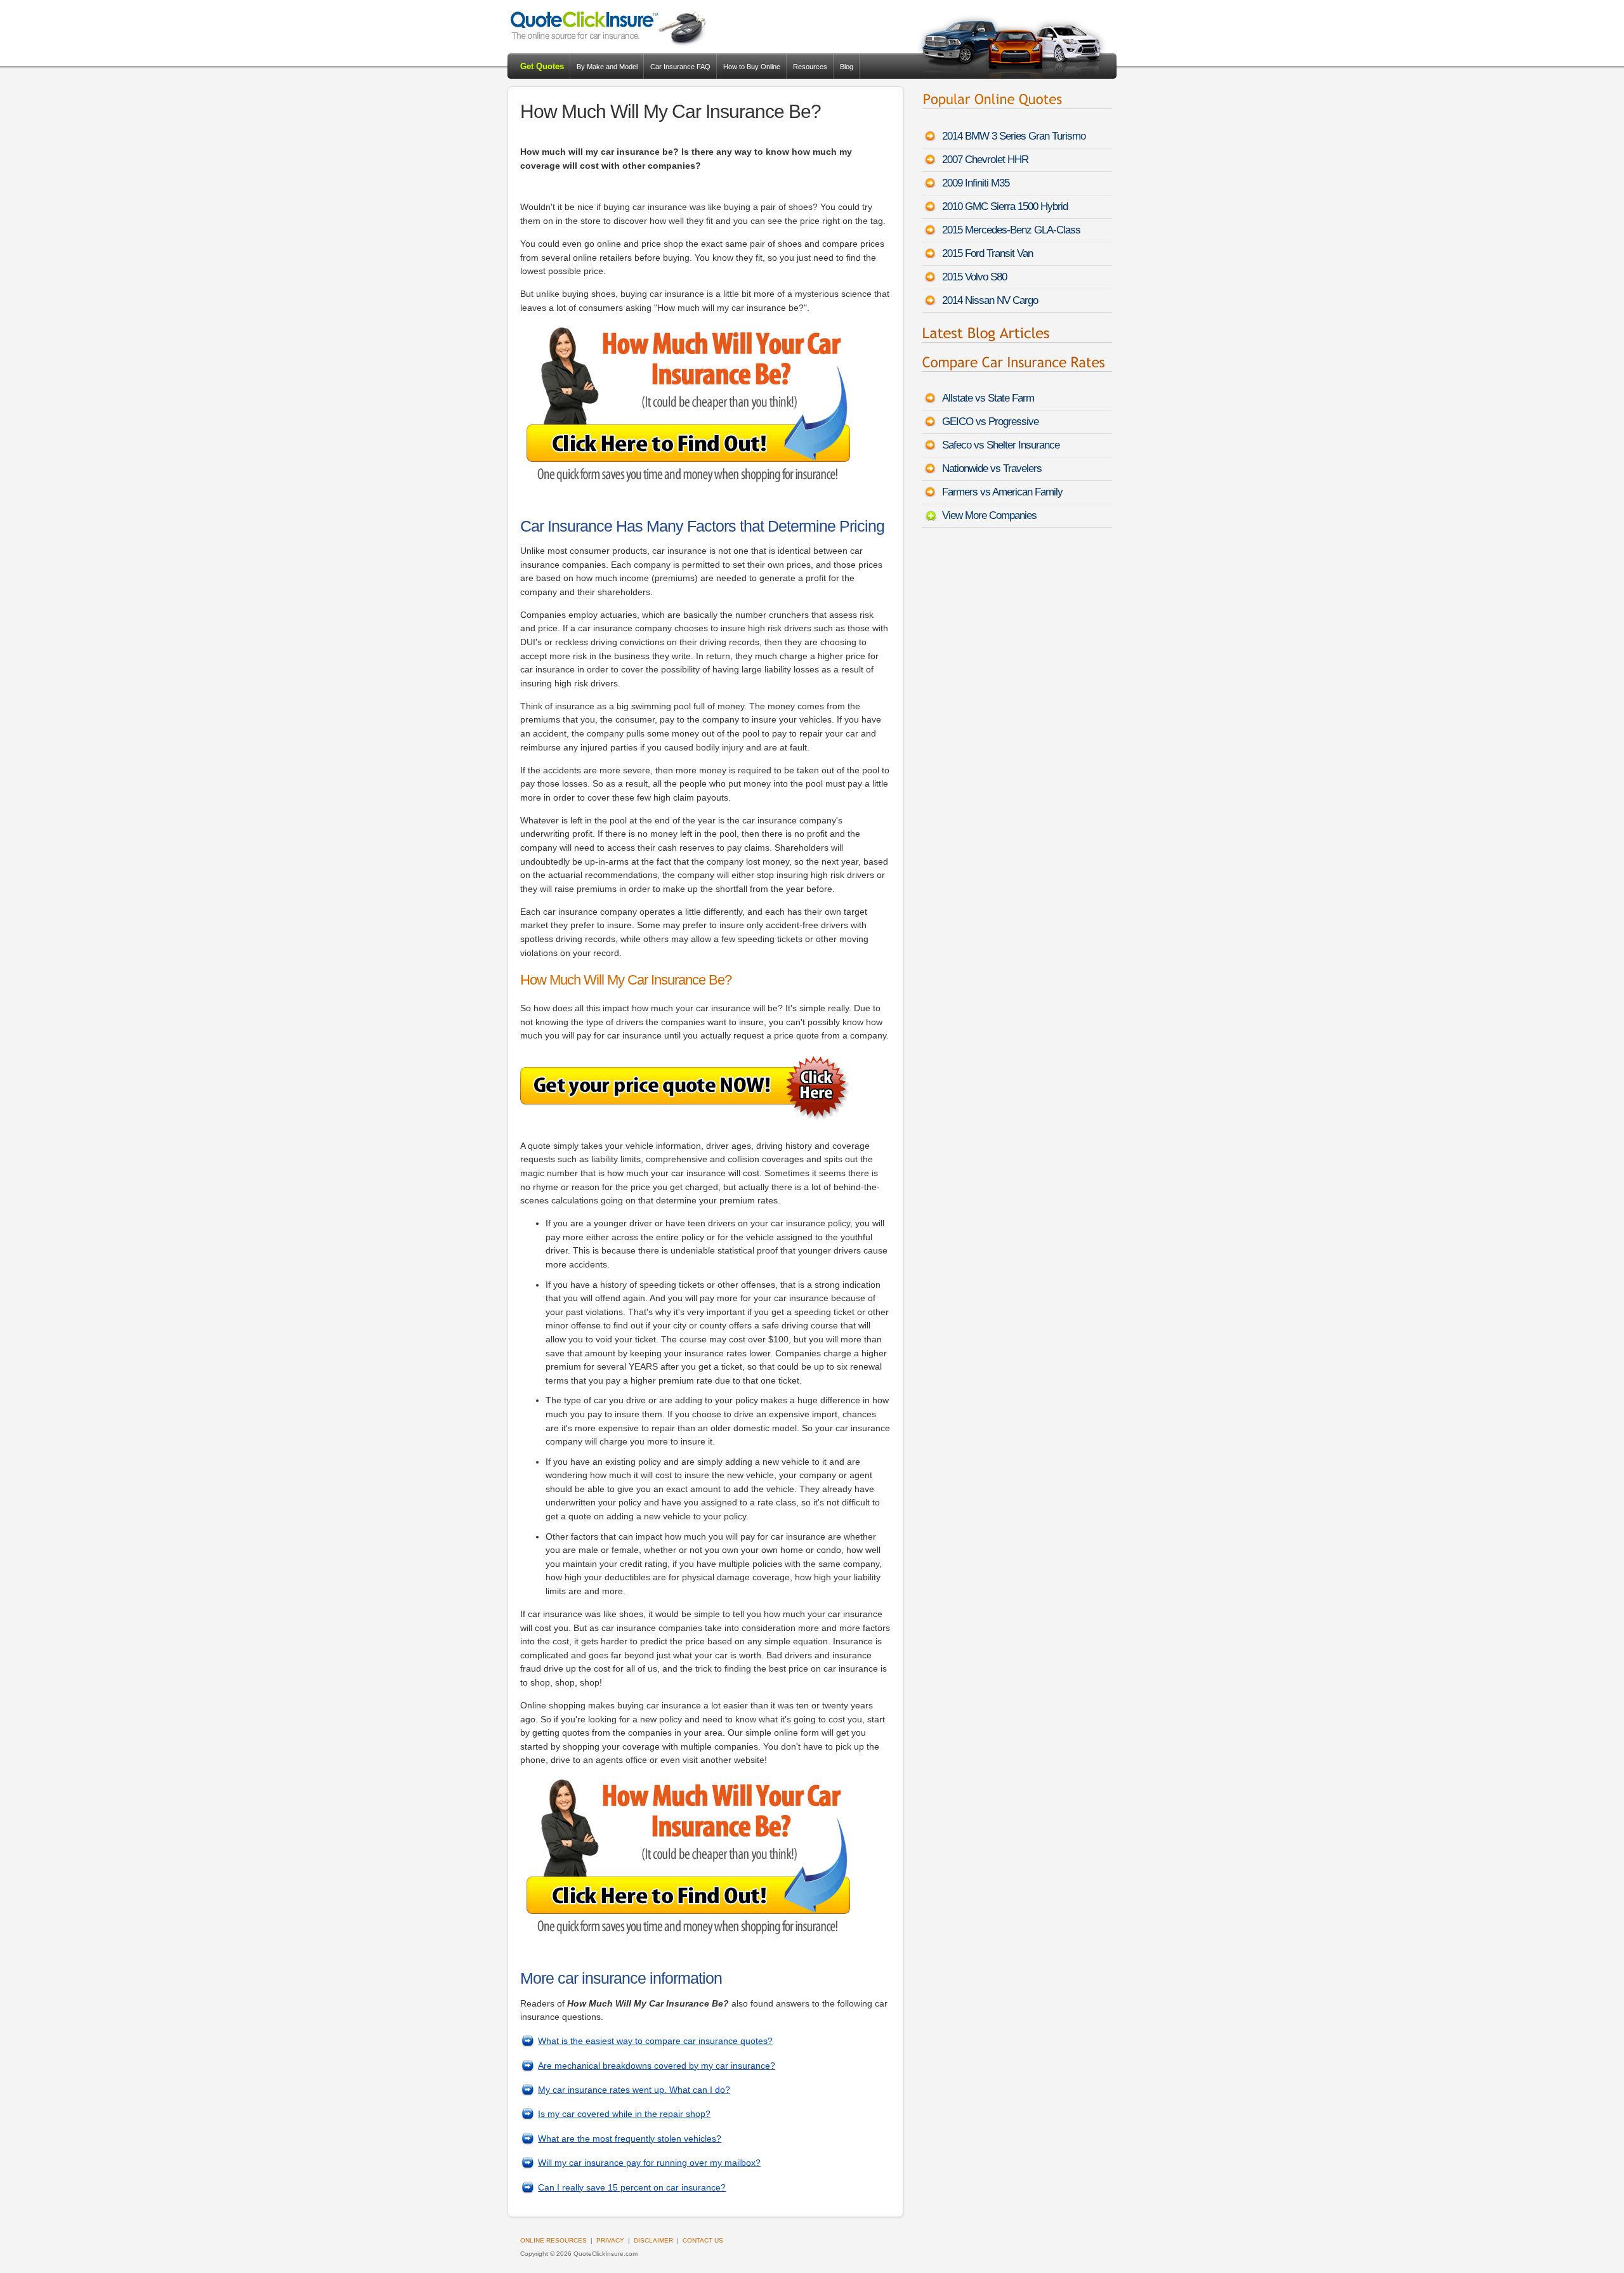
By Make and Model (607, 67)
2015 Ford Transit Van (987, 253)
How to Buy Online (752, 67)
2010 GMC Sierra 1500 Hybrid (1005, 206)
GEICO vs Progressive (990, 422)
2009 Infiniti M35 (976, 183)
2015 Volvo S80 (974, 277)
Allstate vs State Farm (988, 398)
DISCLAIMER (653, 2240)
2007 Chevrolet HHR (985, 160)
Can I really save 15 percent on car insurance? (632, 2187)
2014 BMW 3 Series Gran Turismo (1014, 136)
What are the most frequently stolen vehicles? (630, 2139)
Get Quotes (542, 66)
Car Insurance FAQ (680, 67)
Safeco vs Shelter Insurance (1001, 445)
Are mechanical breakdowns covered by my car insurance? (657, 2066)
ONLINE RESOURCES (553, 2240)
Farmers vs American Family (1002, 492)
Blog (847, 67)
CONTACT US (703, 2240)
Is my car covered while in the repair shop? (624, 2114)
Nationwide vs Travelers (992, 468)
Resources (810, 67)
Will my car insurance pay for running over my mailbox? (649, 2163)
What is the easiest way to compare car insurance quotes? (655, 2041)
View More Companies (989, 515)
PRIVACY (610, 2240)
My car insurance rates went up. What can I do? (634, 2090)
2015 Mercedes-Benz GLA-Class (1011, 230)
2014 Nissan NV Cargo (990, 300)
